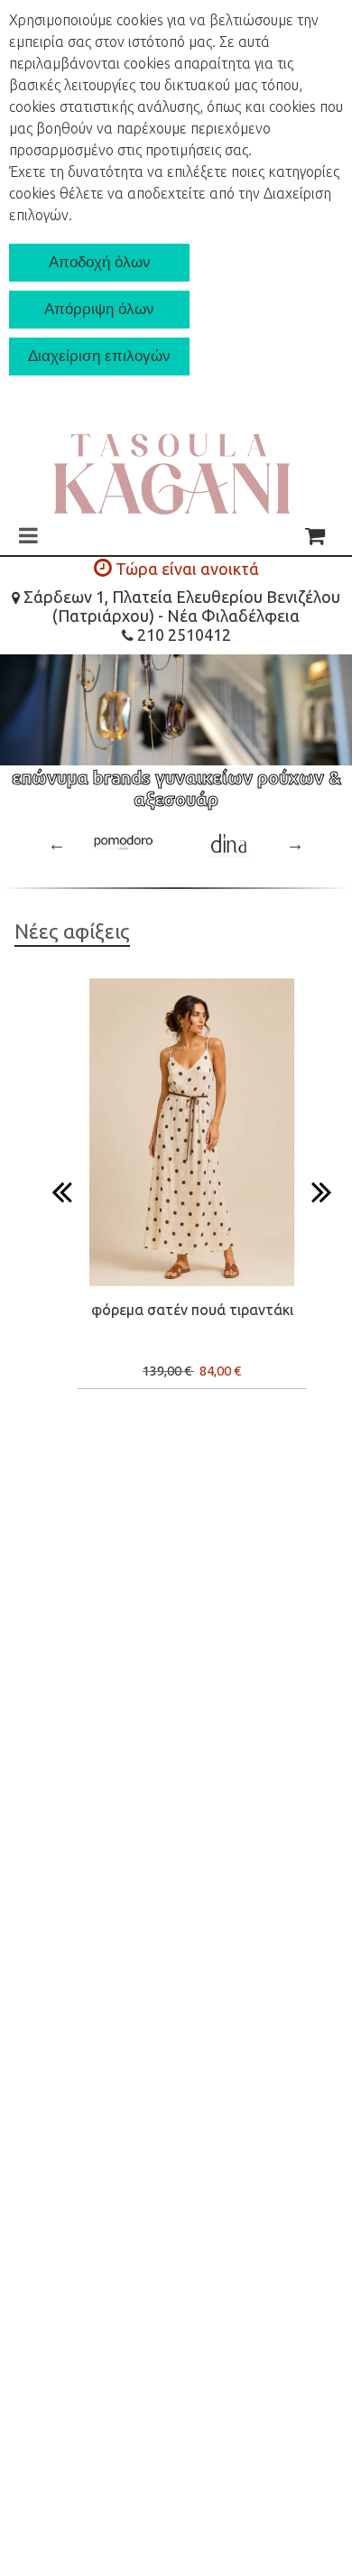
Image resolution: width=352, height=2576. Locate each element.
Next (295, 844)
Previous (57, 844)
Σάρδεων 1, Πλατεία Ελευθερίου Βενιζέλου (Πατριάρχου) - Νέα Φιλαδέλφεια (180, 606)
